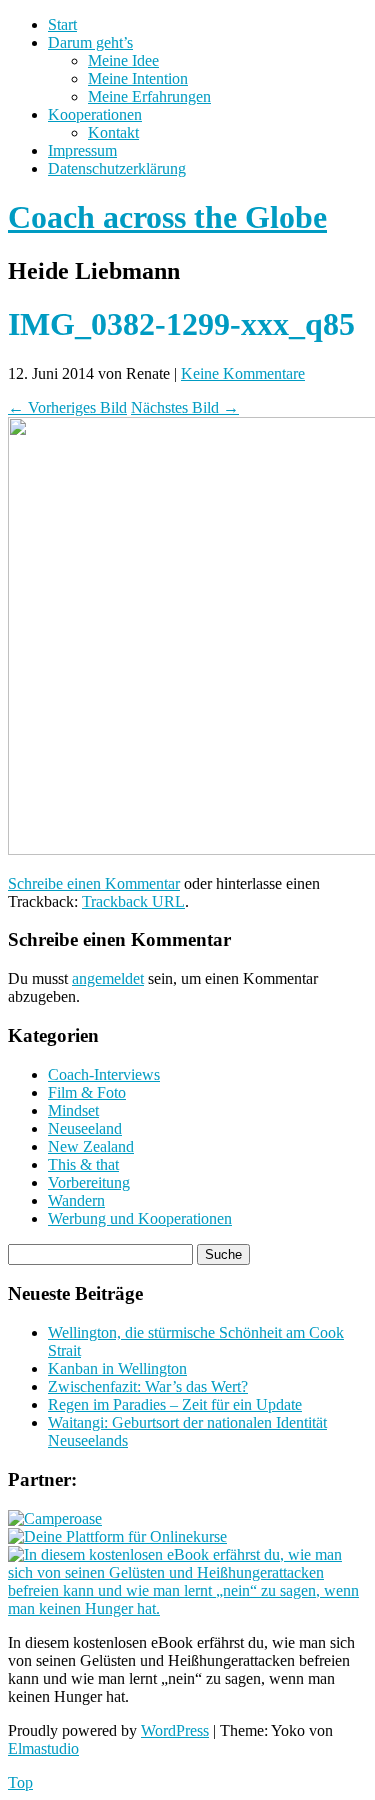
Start (62, 24)
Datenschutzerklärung (117, 168)
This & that (83, 1164)
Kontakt (113, 132)
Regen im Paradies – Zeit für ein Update (175, 1404)
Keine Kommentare (243, 373)
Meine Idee (123, 60)
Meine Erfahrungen (149, 96)
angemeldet (108, 978)
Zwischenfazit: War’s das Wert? (148, 1386)
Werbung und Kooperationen (140, 1218)
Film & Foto (87, 1092)
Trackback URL (133, 901)
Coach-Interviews (104, 1074)
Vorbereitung (89, 1182)
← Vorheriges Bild (67, 407)
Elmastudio (43, 1748)
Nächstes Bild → (185, 407)
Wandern (76, 1200)
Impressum (82, 150)
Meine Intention (138, 78)
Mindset (73, 1110)
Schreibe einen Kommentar (94, 883)
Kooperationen (95, 114)
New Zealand (91, 1146)
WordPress (175, 1730)
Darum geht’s (90, 42)
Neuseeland (85, 1128)
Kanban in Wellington (117, 1368)
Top (20, 1782)
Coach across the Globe (167, 217)
